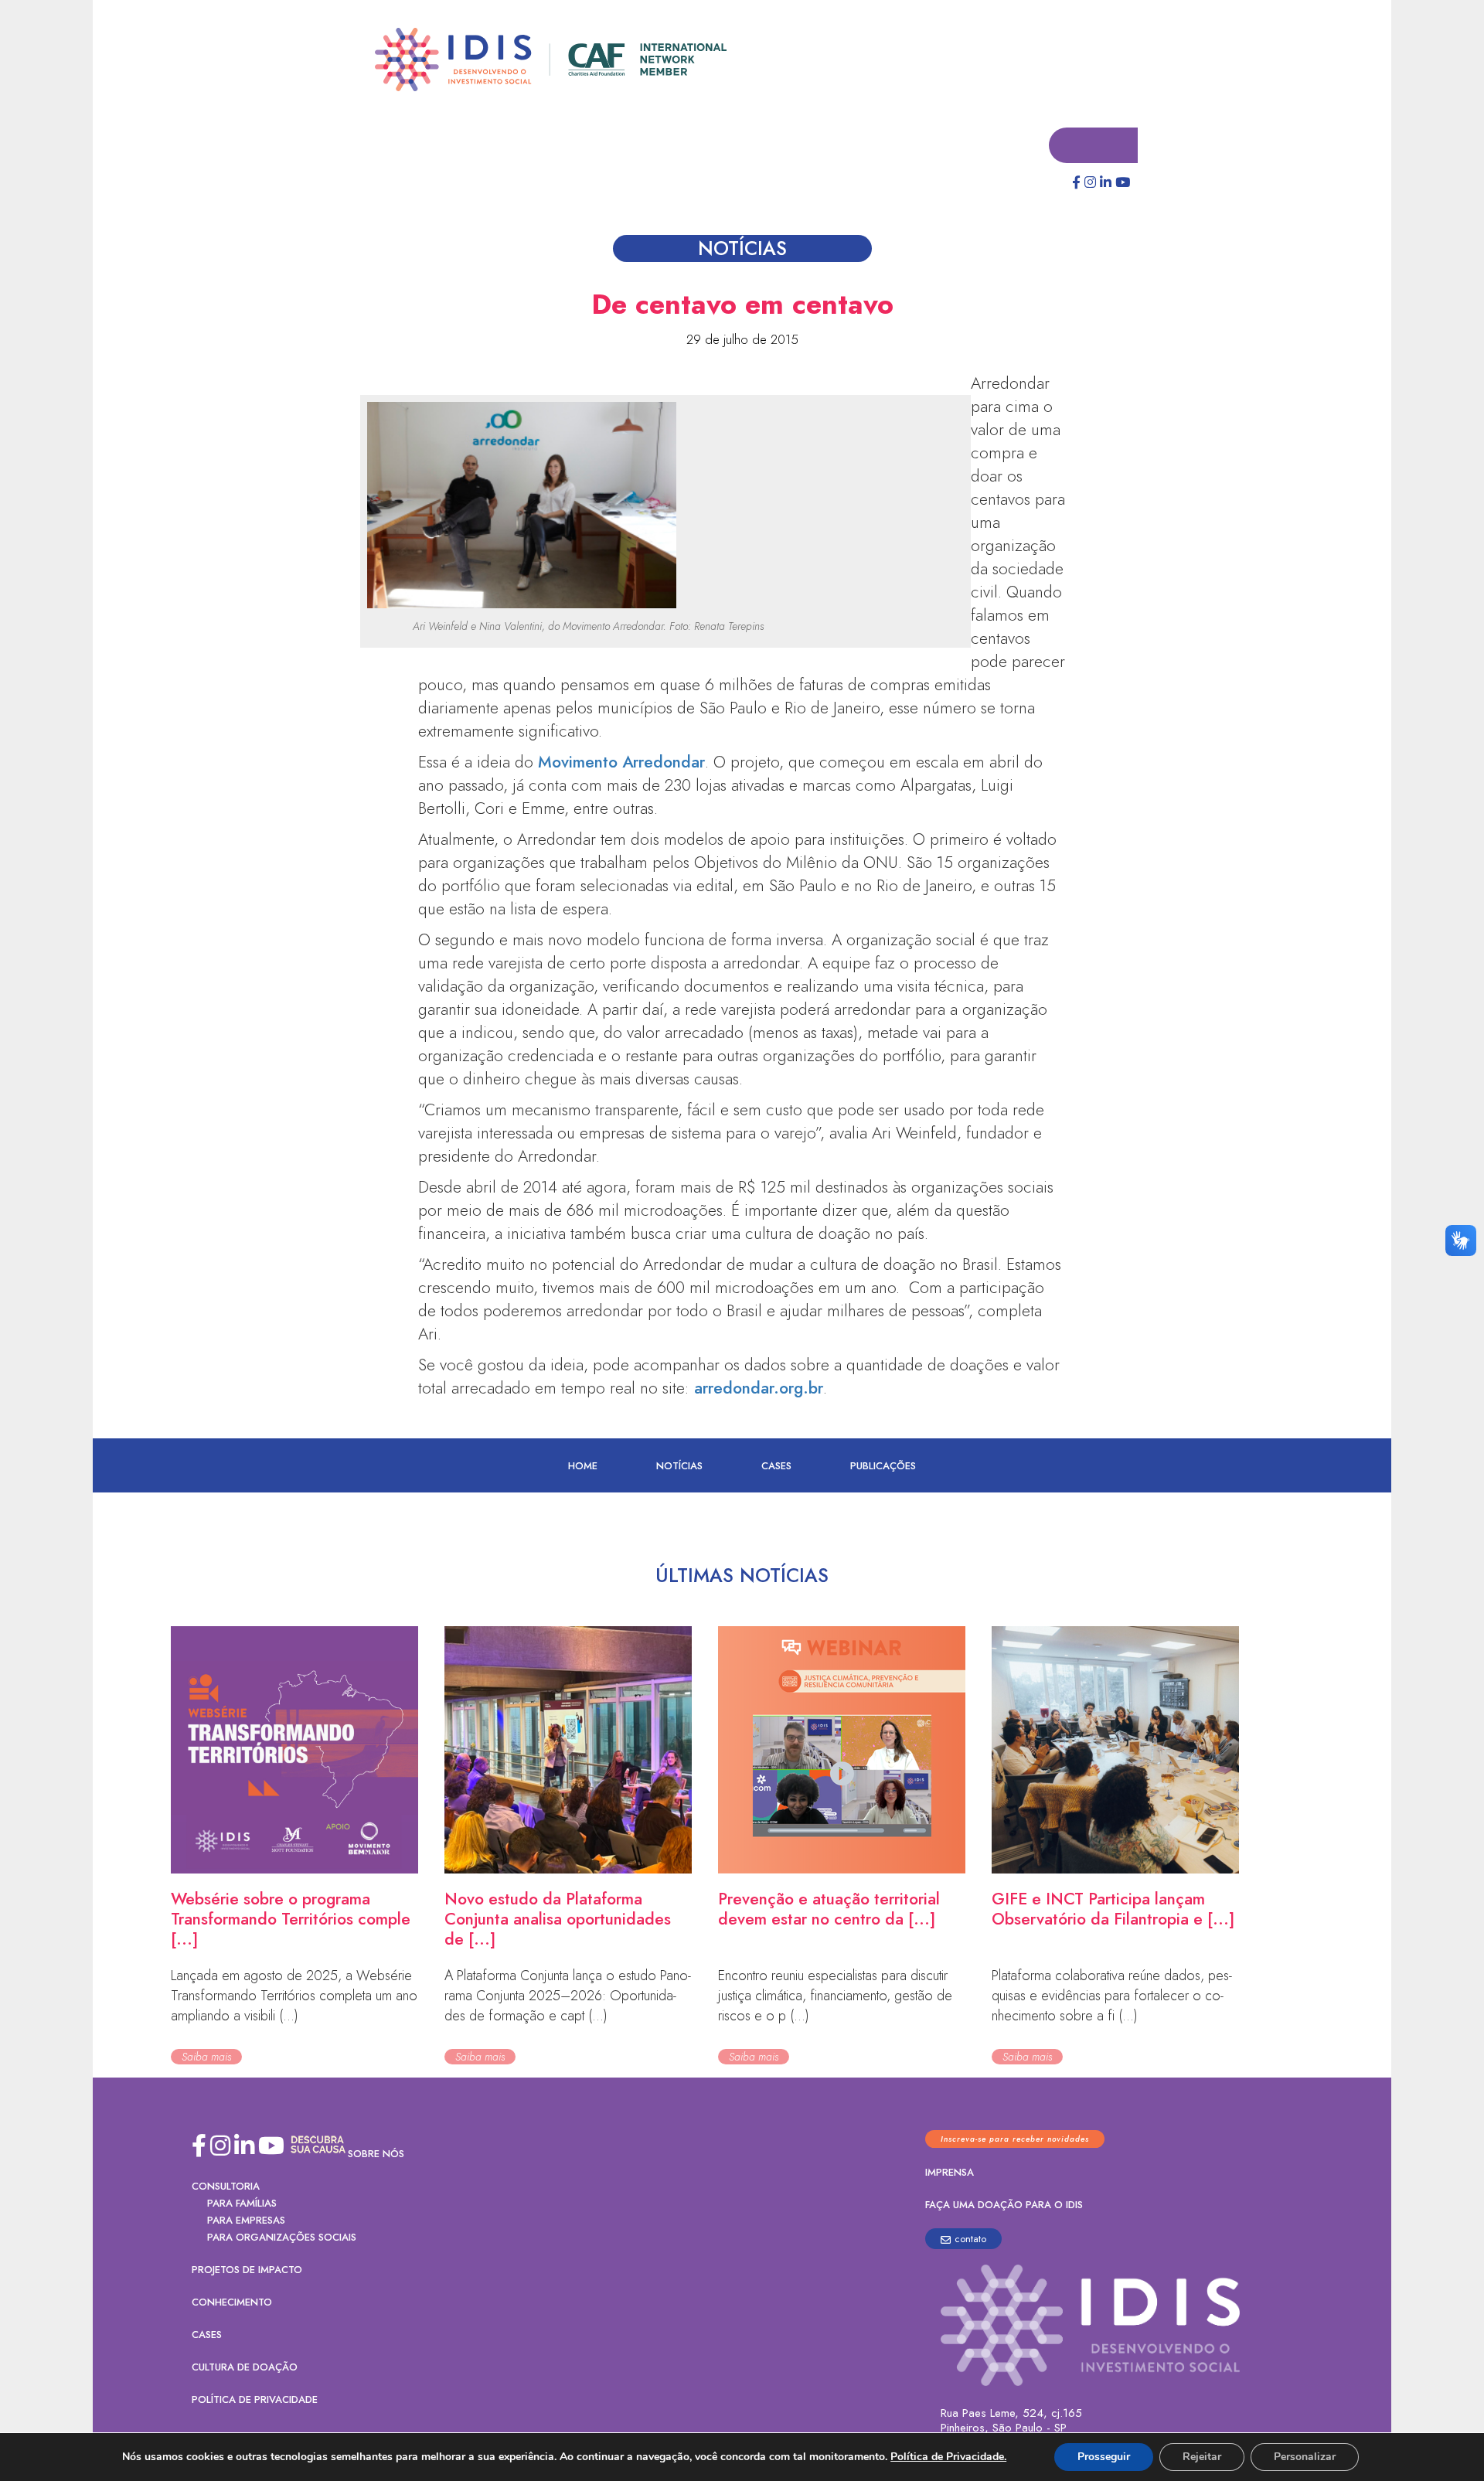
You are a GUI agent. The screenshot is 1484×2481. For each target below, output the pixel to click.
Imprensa (950, 2173)
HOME (583, 1467)
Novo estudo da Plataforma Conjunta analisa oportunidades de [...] (558, 1920)
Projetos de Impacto (247, 2270)
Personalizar (1305, 2457)
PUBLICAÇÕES (883, 1467)
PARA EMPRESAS (246, 2221)
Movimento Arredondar (621, 763)
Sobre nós (376, 2154)
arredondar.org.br (759, 1389)
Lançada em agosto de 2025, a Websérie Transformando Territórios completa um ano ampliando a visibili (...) (294, 1996)
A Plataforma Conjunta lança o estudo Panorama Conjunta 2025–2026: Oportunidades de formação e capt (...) (568, 1996)
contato (970, 2239)
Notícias (679, 1467)
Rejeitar (1202, 2457)
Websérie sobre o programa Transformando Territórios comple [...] (291, 1920)
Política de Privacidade (255, 2400)
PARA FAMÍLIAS (242, 2204)
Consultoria (226, 2187)
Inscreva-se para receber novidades (1015, 2140)
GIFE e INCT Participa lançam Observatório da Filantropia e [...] (1113, 1910)
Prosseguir (1104, 2457)
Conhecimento (232, 2303)
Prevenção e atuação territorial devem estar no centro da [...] (829, 1910)
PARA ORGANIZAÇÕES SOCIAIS (282, 2238)
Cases (776, 1467)
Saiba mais (206, 2057)
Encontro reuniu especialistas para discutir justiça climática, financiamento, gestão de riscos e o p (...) (835, 1996)
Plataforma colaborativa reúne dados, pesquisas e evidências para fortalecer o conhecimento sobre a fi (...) (1112, 1996)
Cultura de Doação (245, 2368)
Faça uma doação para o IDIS (1004, 2205)
